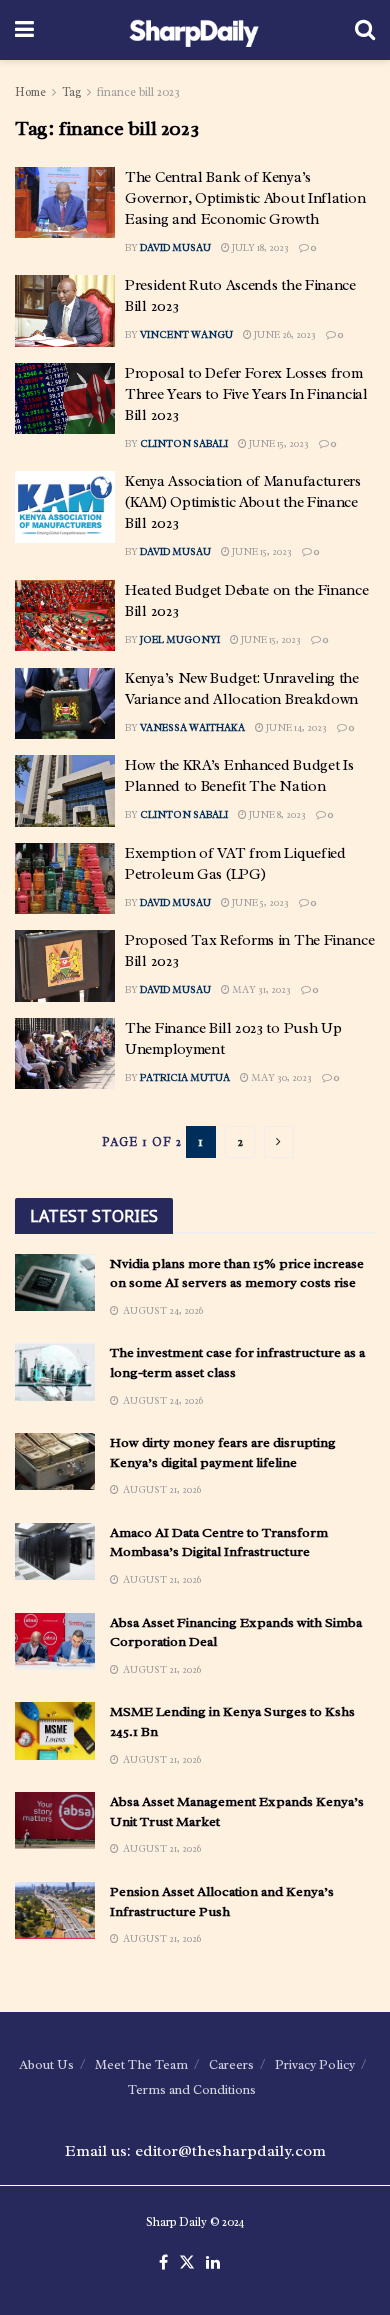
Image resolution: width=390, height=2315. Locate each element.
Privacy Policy (315, 2064)
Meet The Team (141, 2064)
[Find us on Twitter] (187, 2263)
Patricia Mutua (185, 1077)
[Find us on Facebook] (163, 2263)
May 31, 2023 (260, 989)
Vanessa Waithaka (192, 727)
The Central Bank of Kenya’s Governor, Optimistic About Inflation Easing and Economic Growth (245, 198)
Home (30, 92)
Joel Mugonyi (180, 639)
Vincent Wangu (186, 334)
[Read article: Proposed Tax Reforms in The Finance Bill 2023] (65, 966)
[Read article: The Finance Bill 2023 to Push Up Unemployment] (65, 1054)
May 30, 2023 (280, 1077)
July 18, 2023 (259, 247)
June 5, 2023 (259, 902)
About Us (46, 2064)
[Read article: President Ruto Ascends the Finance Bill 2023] (65, 311)
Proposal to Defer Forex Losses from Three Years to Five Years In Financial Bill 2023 (246, 394)
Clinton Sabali (184, 443)
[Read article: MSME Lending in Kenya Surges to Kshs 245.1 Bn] (55, 1730)
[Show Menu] (24, 30)
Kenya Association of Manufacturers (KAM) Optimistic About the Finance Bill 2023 (243, 502)
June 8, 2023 (276, 814)
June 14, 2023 (295, 727)
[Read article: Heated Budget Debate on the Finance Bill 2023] (65, 616)
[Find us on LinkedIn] (213, 2263)
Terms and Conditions (192, 2089)
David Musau (175, 247)
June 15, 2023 (278, 443)
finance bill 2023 (138, 92)
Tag (71, 92)
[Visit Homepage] (194, 30)
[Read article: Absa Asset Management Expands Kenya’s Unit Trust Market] (55, 1820)
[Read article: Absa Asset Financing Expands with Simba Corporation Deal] (55, 1641)
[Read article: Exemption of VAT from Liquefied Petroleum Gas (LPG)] (65, 879)
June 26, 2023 (284, 334)
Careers (231, 2064)
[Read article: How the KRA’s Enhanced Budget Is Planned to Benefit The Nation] (65, 791)
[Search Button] (365, 30)
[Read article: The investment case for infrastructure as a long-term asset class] (55, 1371)
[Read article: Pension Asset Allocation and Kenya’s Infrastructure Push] (55, 1910)
